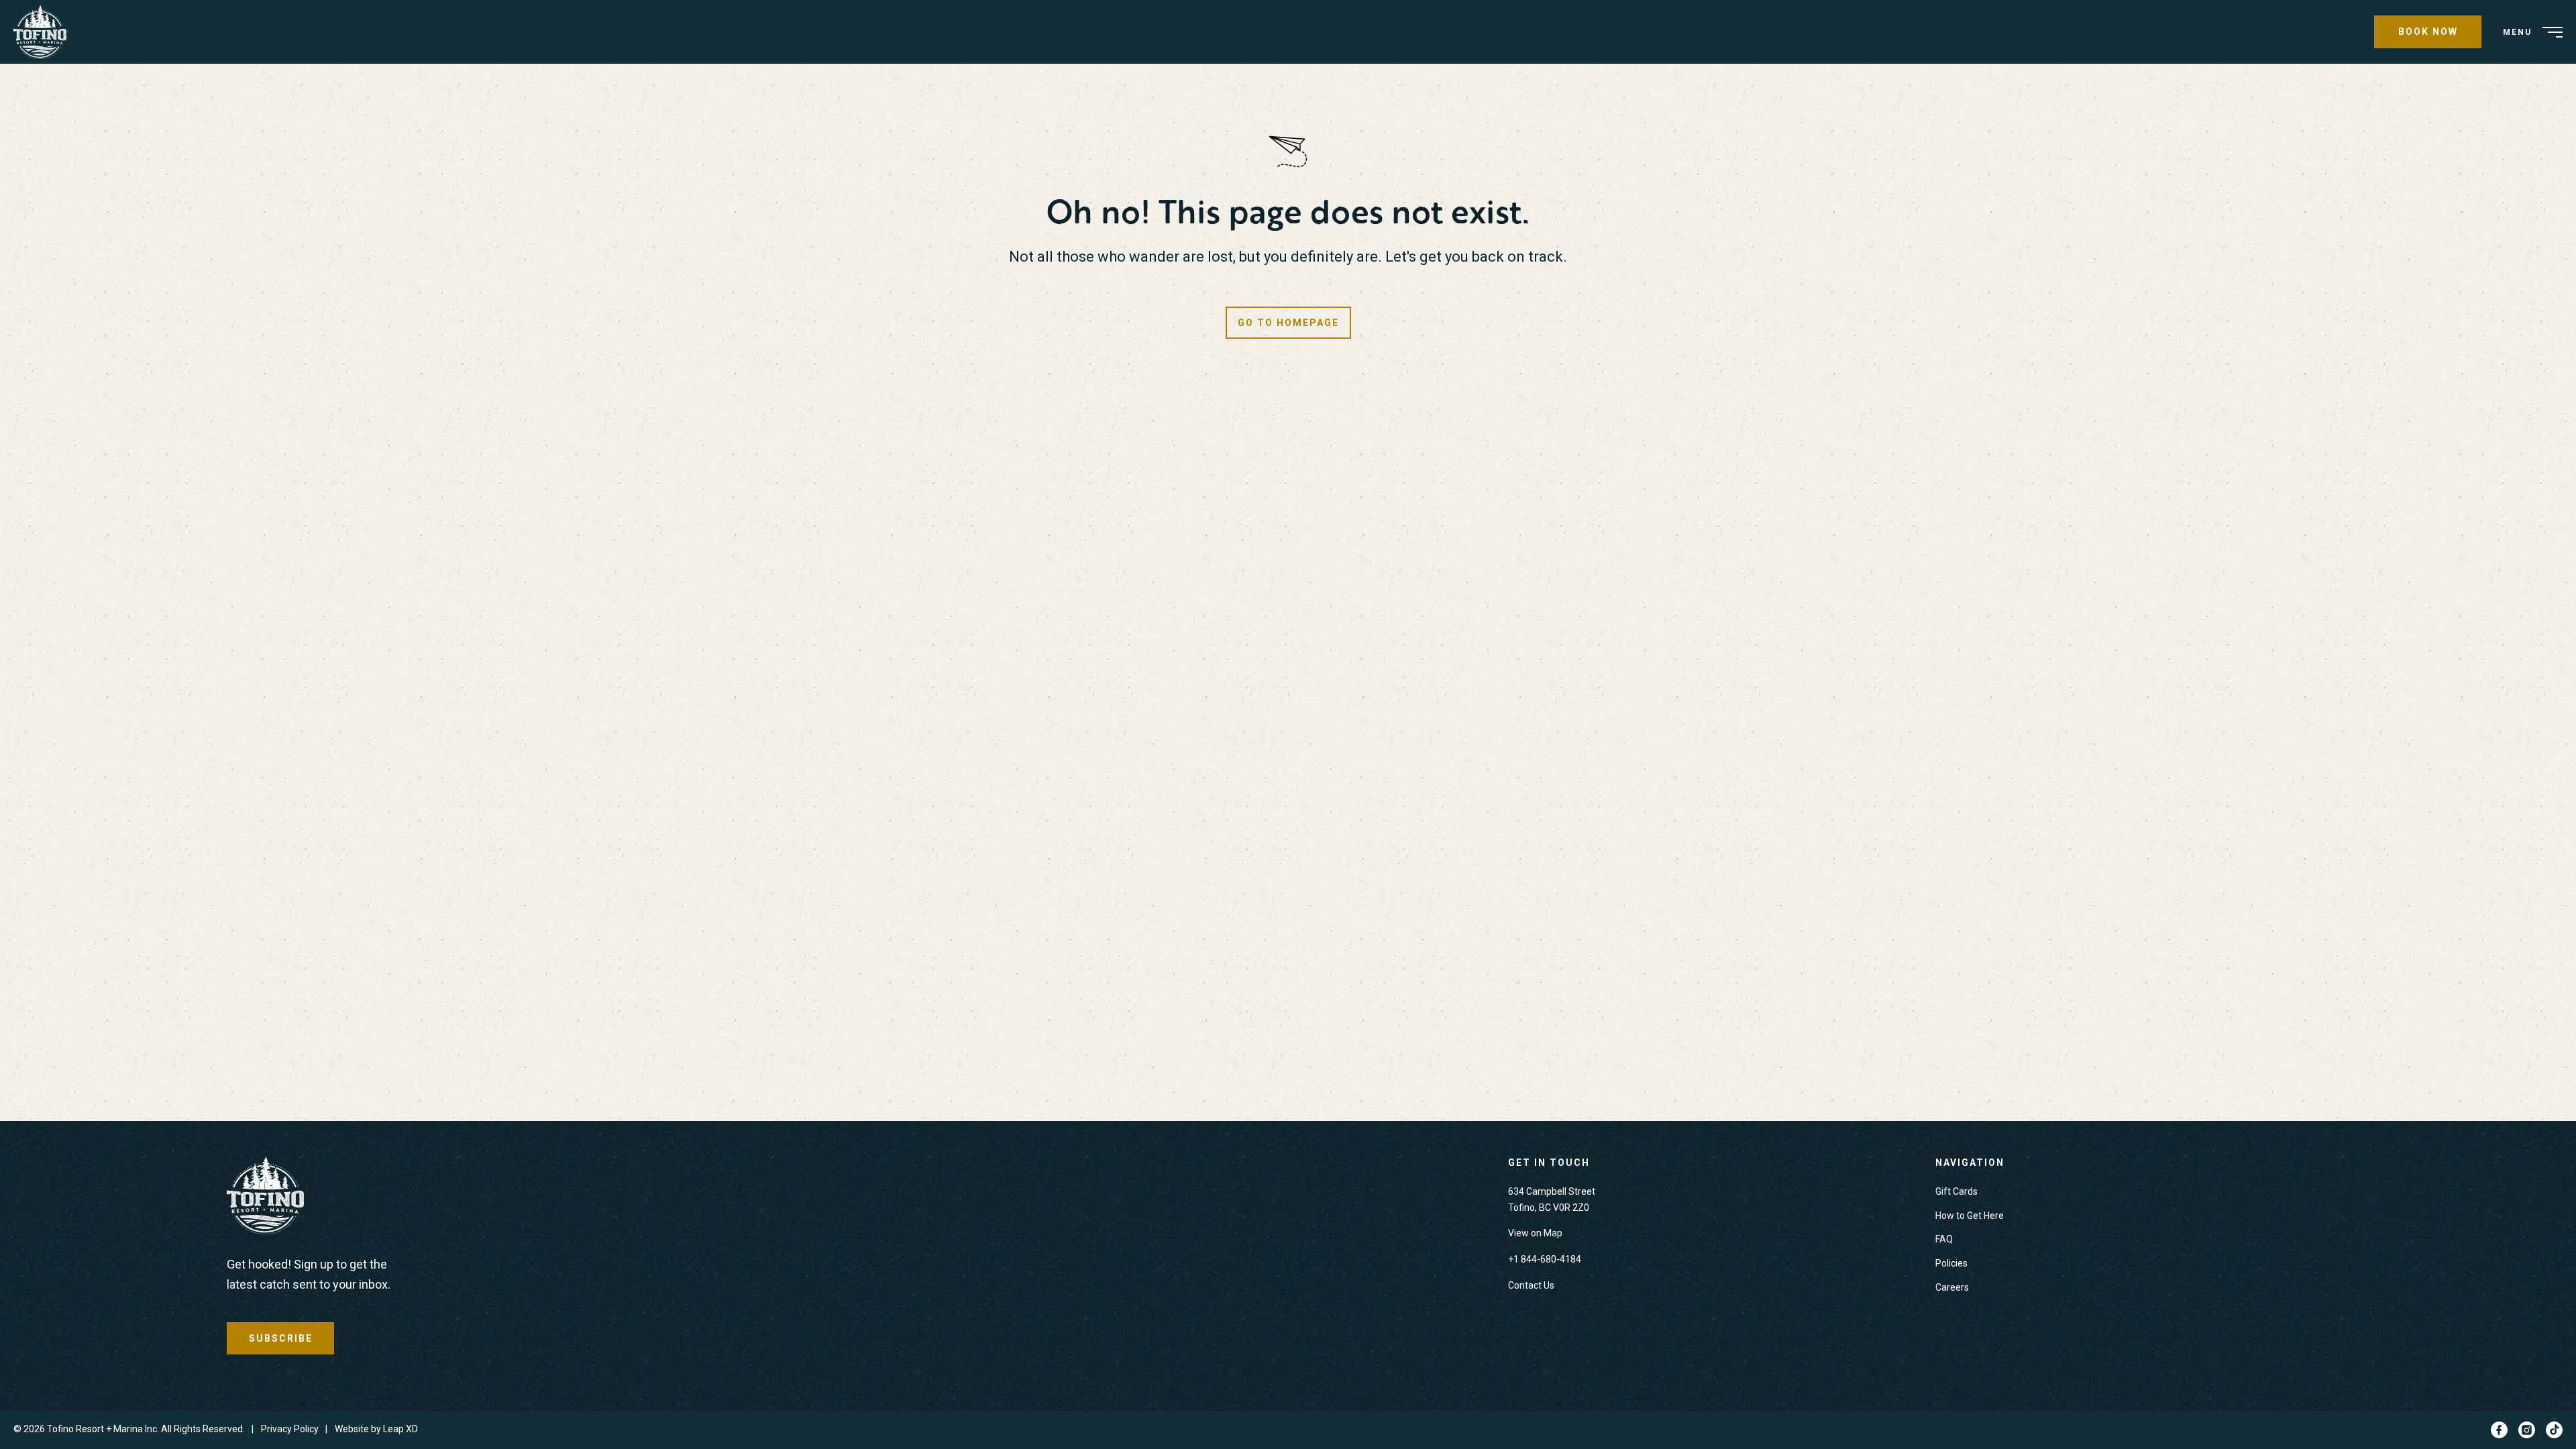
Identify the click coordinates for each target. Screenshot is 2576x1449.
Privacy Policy (290, 1429)
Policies (1951, 1263)
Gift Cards (1956, 1191)
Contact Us (1531, 1285)
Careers (1952, 1287)
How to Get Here (1970, 1216)
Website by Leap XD (376, 1429)
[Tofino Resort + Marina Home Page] (265, 1198)
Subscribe (281, 1338)
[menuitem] (45, 32)
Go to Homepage (1288, 323)
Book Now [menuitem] (2428, 32)
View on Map (1535, 1233)
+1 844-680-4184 (1545, 1259)
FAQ (1944, 1239)
